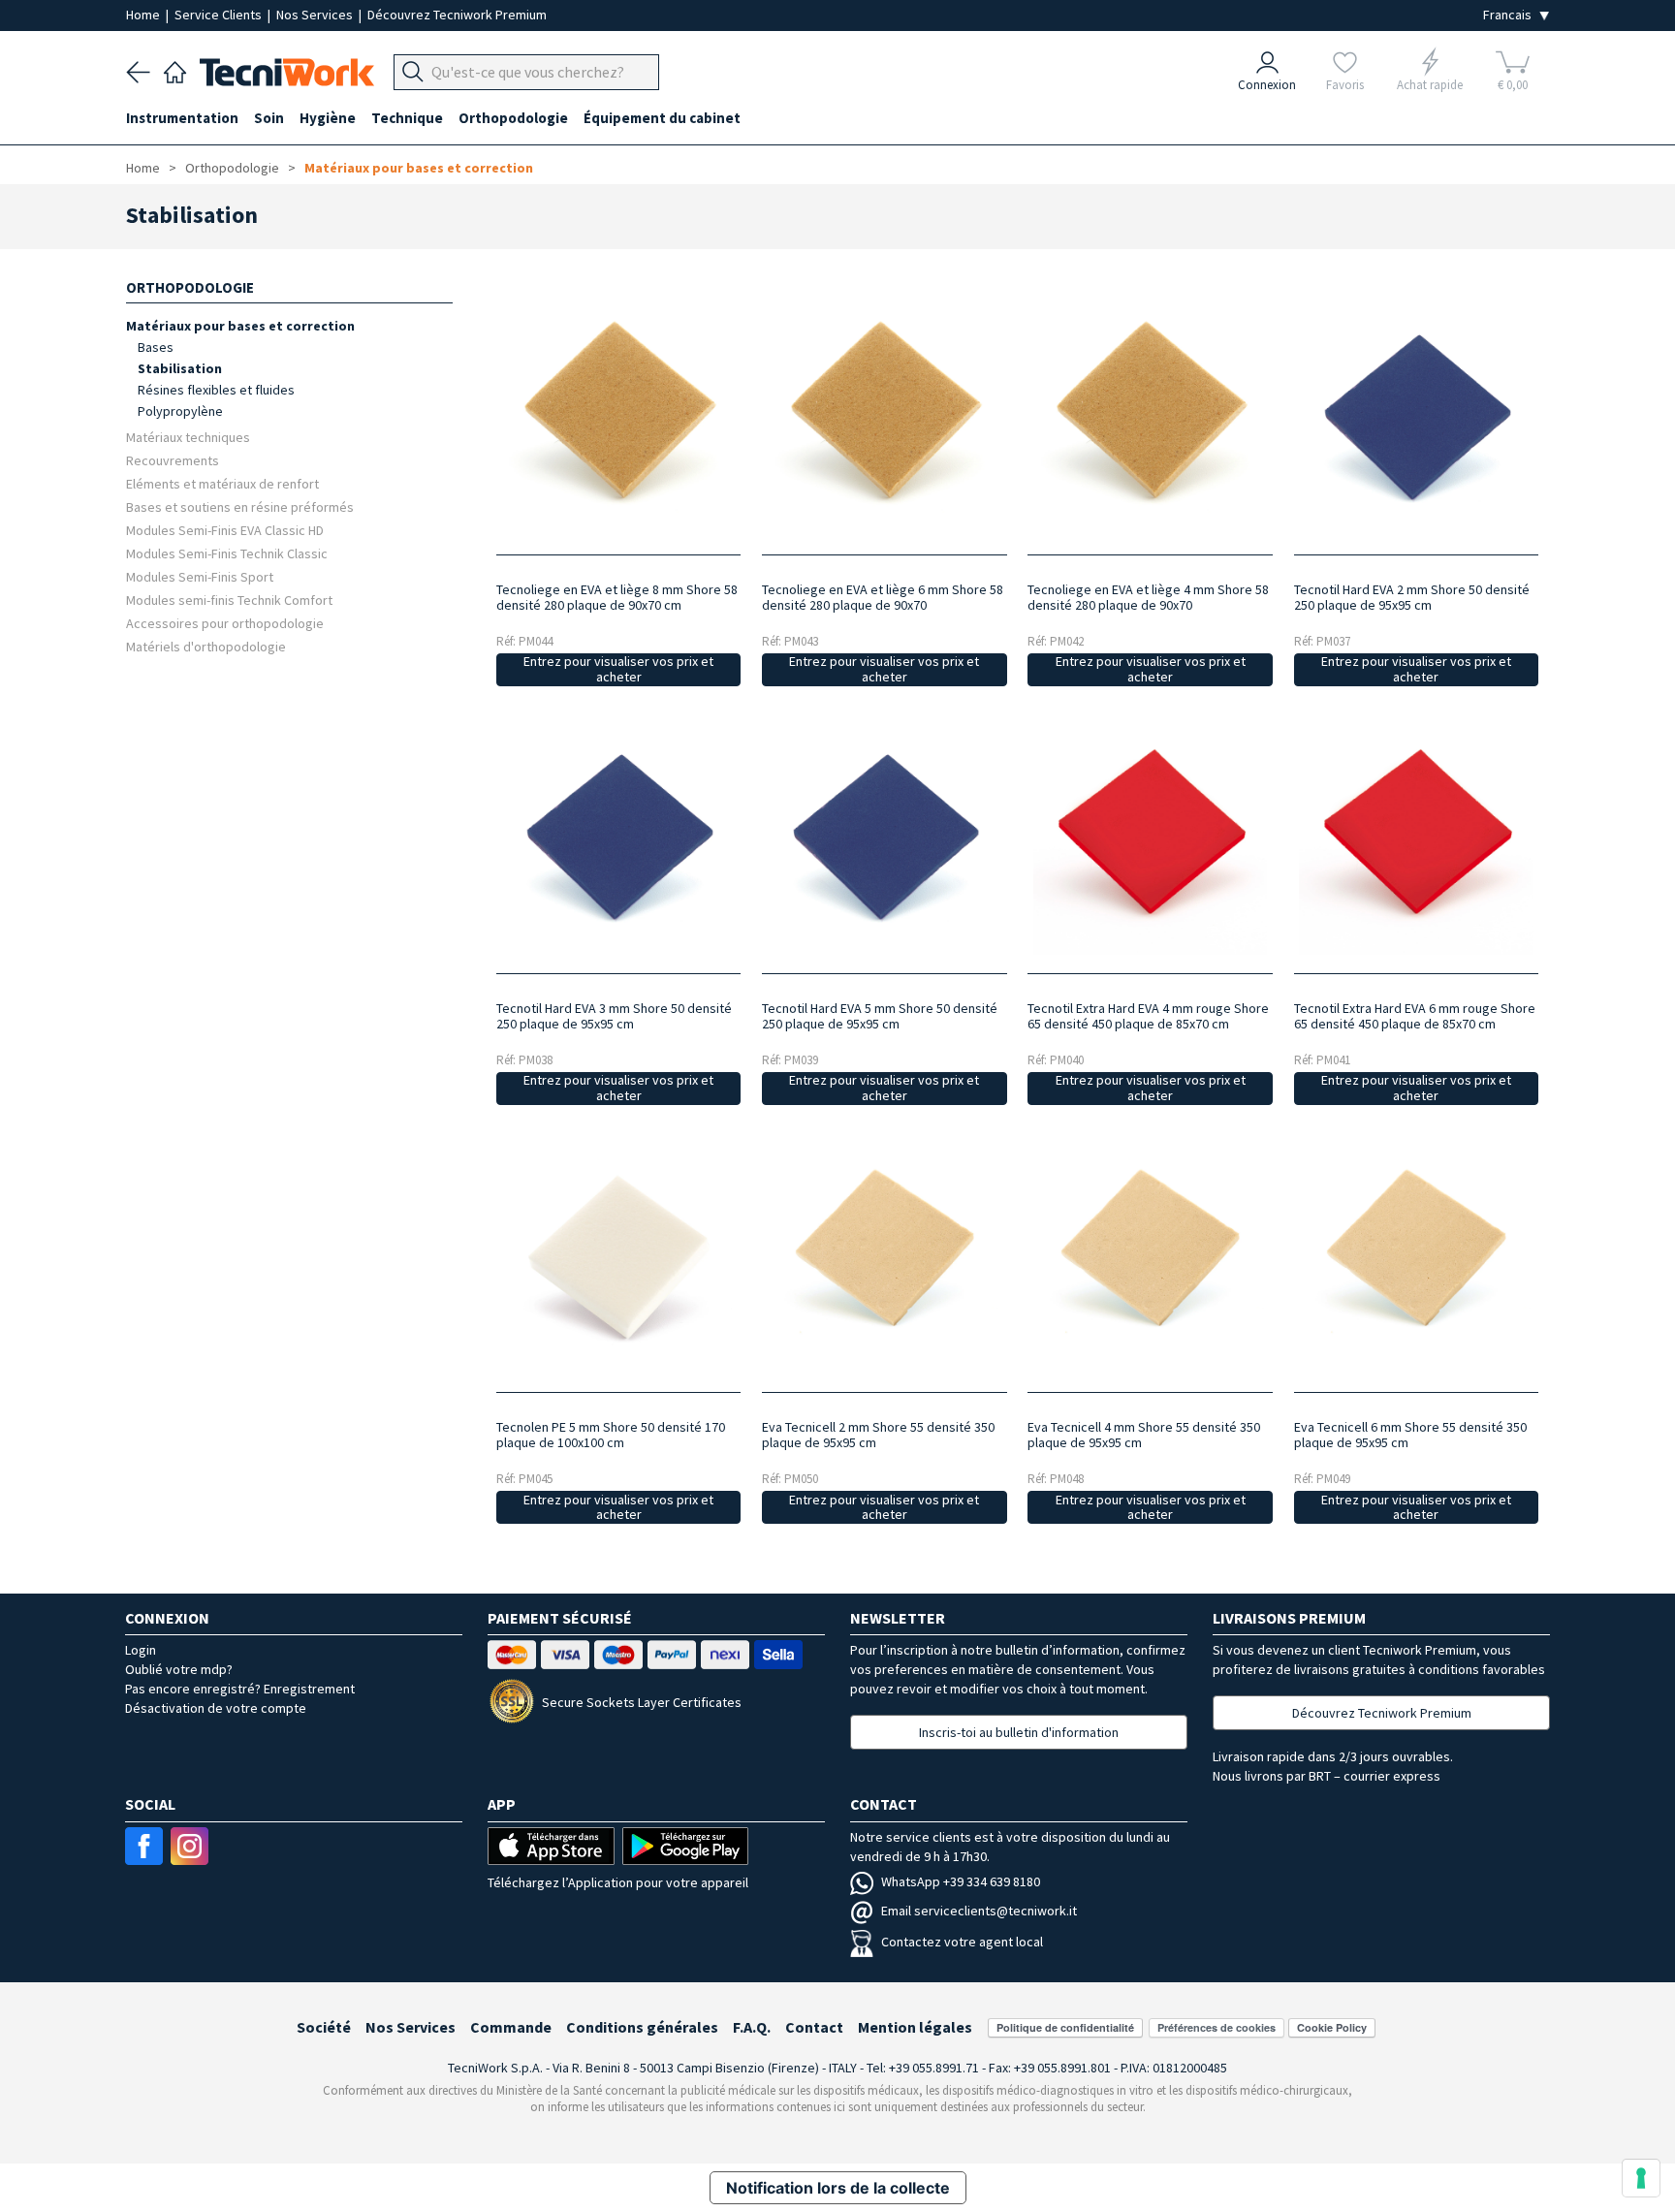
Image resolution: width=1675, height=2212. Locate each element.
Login (141, 1650)
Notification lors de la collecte (838, 2188)
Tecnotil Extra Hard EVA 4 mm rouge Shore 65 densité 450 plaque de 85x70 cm (1148, 1016)
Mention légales (915, 2027)
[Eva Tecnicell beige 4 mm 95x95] (1150, 1257)
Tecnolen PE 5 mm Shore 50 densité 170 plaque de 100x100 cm (611, 1435)
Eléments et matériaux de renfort (222, 483)
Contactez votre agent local (962, 1942)
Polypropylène (180, 411)
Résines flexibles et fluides (216, 390)
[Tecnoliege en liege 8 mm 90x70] (618, 418)
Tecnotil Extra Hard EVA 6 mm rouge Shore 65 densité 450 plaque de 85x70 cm (1415, 1016)
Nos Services (316, 15)
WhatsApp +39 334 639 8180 (961, 1881)
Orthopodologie (232, 168)
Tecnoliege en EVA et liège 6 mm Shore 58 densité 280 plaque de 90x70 (883, 597)
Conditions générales (642, 2027)
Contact (814, 2027)
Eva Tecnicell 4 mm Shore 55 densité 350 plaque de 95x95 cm (1144, 1435)
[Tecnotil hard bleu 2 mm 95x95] (1416, 418)
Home (144, 15)
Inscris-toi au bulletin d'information (1019, 1732)
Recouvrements (173, 460)
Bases (156, 347)
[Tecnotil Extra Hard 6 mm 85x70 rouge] (1416, 838)
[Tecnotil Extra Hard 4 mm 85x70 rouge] (1150, 838)
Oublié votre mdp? (179, 1669)
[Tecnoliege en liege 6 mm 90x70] (885, 418)
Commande (511, 2027)
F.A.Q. (752, 2027)
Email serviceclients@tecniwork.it (979, 1911)
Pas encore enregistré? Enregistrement (240, 1689)
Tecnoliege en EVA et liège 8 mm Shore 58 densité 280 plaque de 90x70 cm (617, 597)
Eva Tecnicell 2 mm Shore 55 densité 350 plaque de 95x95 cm (878, 1435)
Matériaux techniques (188, 437)
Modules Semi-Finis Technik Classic (227, 553)
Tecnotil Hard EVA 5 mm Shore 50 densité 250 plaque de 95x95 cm (880, 1016)
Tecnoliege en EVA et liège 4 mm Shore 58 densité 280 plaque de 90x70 (1148, 597)
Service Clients (220, 15)
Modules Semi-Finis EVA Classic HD (225, 530)
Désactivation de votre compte (216, 1708)
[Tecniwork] (175, 70)
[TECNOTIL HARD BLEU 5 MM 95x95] (885, 838)
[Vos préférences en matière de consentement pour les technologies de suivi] (1641, 2178)
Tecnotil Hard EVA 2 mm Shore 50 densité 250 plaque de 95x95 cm (1412, 597)
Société (324, 2027)
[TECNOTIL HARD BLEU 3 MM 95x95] (618, 838)
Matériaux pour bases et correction (419, 168)
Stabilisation (180, 368)
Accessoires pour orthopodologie (225, 623)
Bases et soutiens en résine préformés (240, 506)
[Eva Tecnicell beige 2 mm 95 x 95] (885, 1257)
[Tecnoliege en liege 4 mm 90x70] (1150, 418)
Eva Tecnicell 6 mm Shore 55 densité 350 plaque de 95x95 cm (1410, 1435)
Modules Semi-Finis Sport (200, 576)
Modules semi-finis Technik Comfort (229, 600)
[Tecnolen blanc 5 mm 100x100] (618, 1257)
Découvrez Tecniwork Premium (457, 15)
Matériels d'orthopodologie (206, 646)
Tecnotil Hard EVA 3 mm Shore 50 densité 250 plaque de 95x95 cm (614, 1016)
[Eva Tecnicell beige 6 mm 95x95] (1416, 1257)
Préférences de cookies (1217, 2027)
